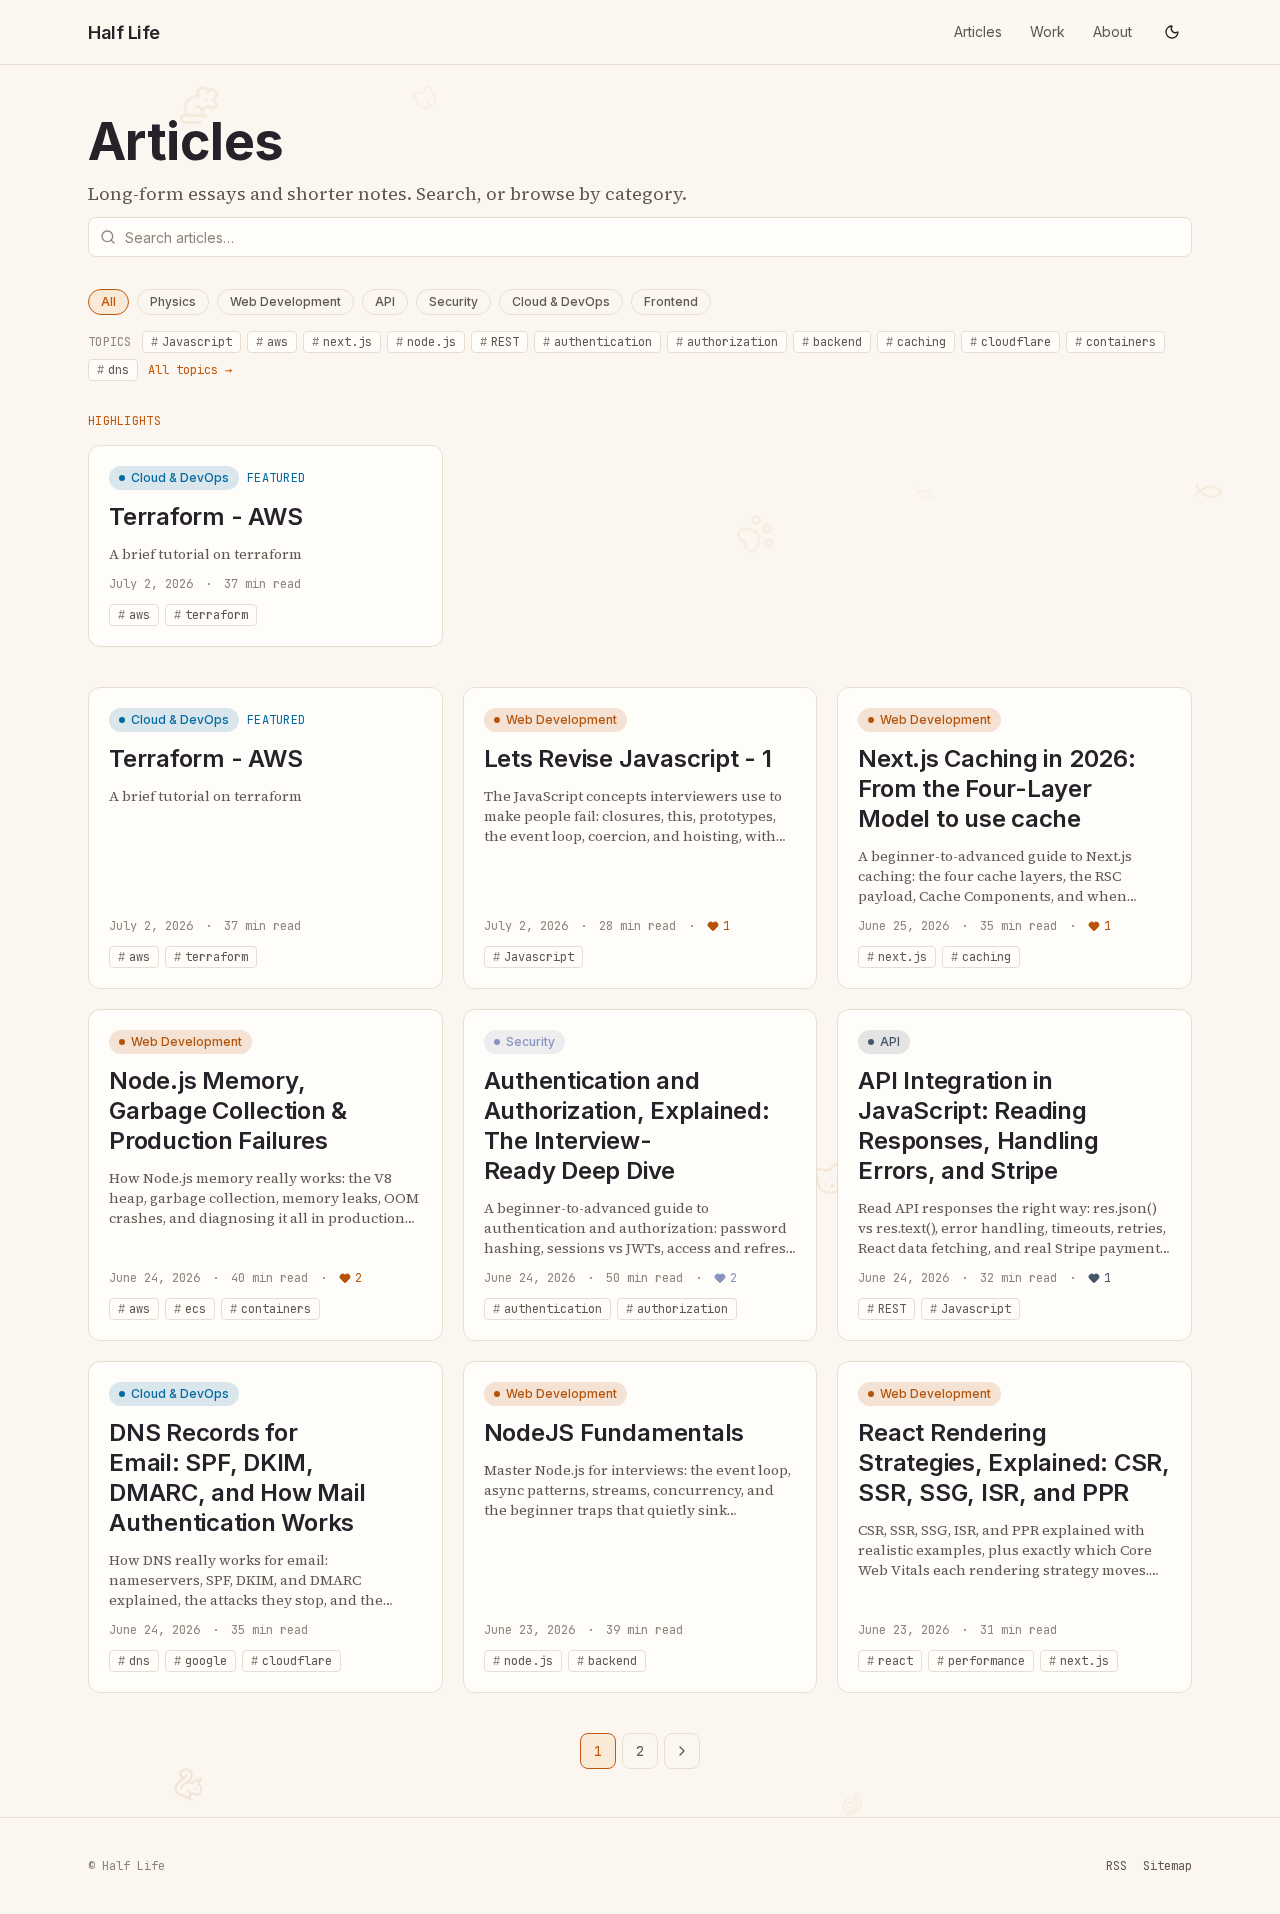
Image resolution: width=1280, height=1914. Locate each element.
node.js (426, 342)
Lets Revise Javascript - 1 (628, 758)
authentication (597, 342)
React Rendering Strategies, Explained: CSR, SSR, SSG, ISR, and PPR (1014, 1462)
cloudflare (1010, 342)
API (385, 301)
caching (916, 342)
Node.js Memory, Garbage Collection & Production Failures (228, 1110)
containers (1115, 342)
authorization (727, 342)
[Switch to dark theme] (1172, 32)
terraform (211, 615)
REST (499, 342)
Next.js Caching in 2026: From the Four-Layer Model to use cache (996, 788)
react (890, 1661)
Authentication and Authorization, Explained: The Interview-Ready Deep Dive (627, 1125)
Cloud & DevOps (561, 301)
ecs (190, 1309)
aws (272, 342)
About (1112, 31)
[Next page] (682, 1751)
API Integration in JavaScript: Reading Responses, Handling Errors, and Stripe (978, 1125)
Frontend (671, 301)
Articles (978, 31)
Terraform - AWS (205, 516)
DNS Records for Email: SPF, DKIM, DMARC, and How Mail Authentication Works (237, 1477)
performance (981, 1661)
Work (1047, 31)
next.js (342, 342)
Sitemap (1167, 1866)
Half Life (124, 32)
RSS (1116, 1866)
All (108, 301)
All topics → (190, 370)
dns (113, 370)
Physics (173, 301)
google (200, 1661)
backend (832, 342)
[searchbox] (640, 237)
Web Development (285, 301)
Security (453, 301)
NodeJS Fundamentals (614, 1432)
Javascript (191, 342)
